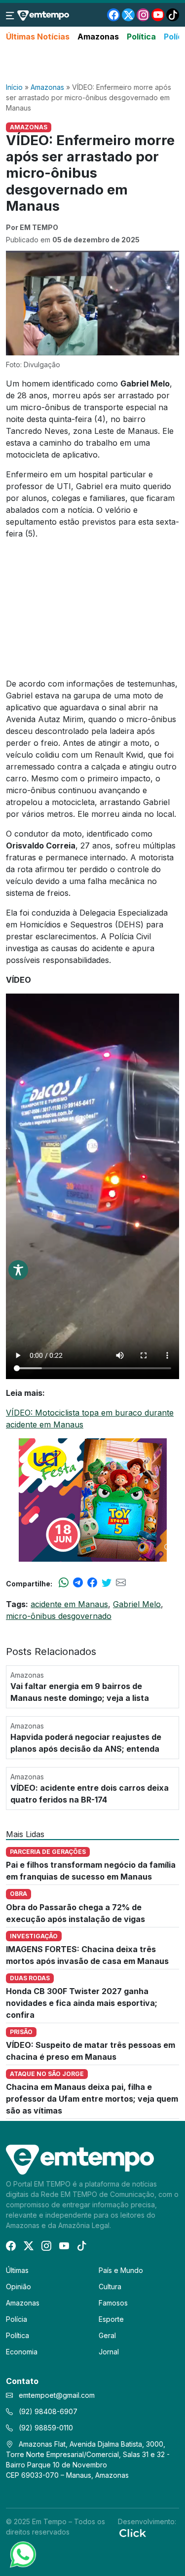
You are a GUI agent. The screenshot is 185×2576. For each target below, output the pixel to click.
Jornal (109, 2352)
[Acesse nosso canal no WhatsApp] (22, 2554)
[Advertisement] (93, 63)
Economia (22, 2352)
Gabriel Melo (137, 1604)
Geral (107, 2335)
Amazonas (98, 37)
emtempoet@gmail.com (57, 2395)
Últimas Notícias (38, 37)
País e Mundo (121, 2270)
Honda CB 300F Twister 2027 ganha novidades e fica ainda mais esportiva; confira (82, 2003)
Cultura (110, 2287)
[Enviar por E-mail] (121, 1583)
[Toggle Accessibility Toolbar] (18, 1270)
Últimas (17, 2270)
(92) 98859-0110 (45, 2428)
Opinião (18, 2287)
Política (141, 37)
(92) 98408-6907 (47, 2411)
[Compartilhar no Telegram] (78, 1583)
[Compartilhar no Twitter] (107, 1583)
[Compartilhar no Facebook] (92, 1583)
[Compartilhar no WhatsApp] (64, 1583)
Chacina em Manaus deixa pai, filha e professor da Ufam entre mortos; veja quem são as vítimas (92, 2099)
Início (14, 87)
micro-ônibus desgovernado (59, 1616)
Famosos (113, 2303)
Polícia (17, 2319)
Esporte (111, 2319)
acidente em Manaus (69, 1604)
